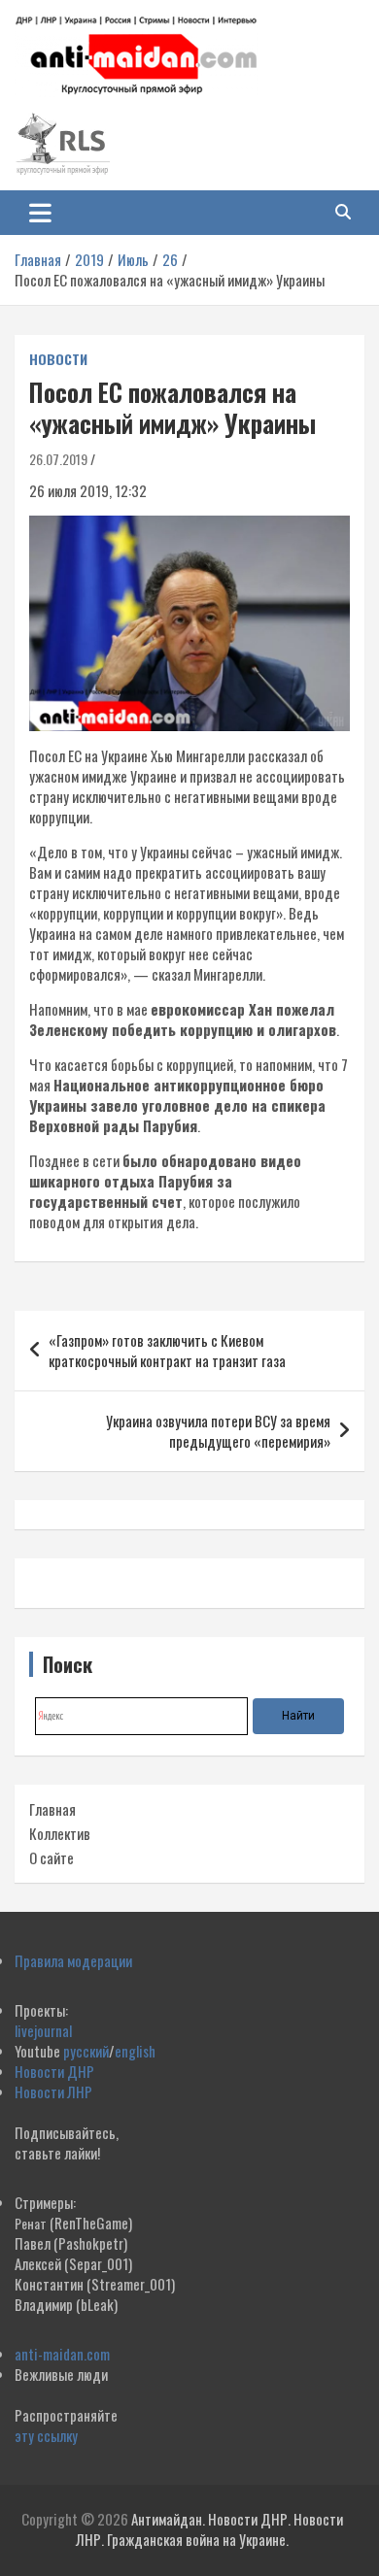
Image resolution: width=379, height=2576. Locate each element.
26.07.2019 (58, 459)
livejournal (43, 2030)
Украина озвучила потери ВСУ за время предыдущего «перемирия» (218, 1431)
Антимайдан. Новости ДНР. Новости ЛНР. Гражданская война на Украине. (209, 2529)
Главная (52, 1809)
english (135, 2051)
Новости (58, 359)
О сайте (52, 1857)
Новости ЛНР (53, 2091)
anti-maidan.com (62, 2354)
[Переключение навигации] (40, 213)
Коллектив (60, 1833)
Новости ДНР (54, 2071)
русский (86, 2051)
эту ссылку (46, 2435)
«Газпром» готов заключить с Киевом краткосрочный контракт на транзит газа (167, 1350)
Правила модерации (73, 1960)
